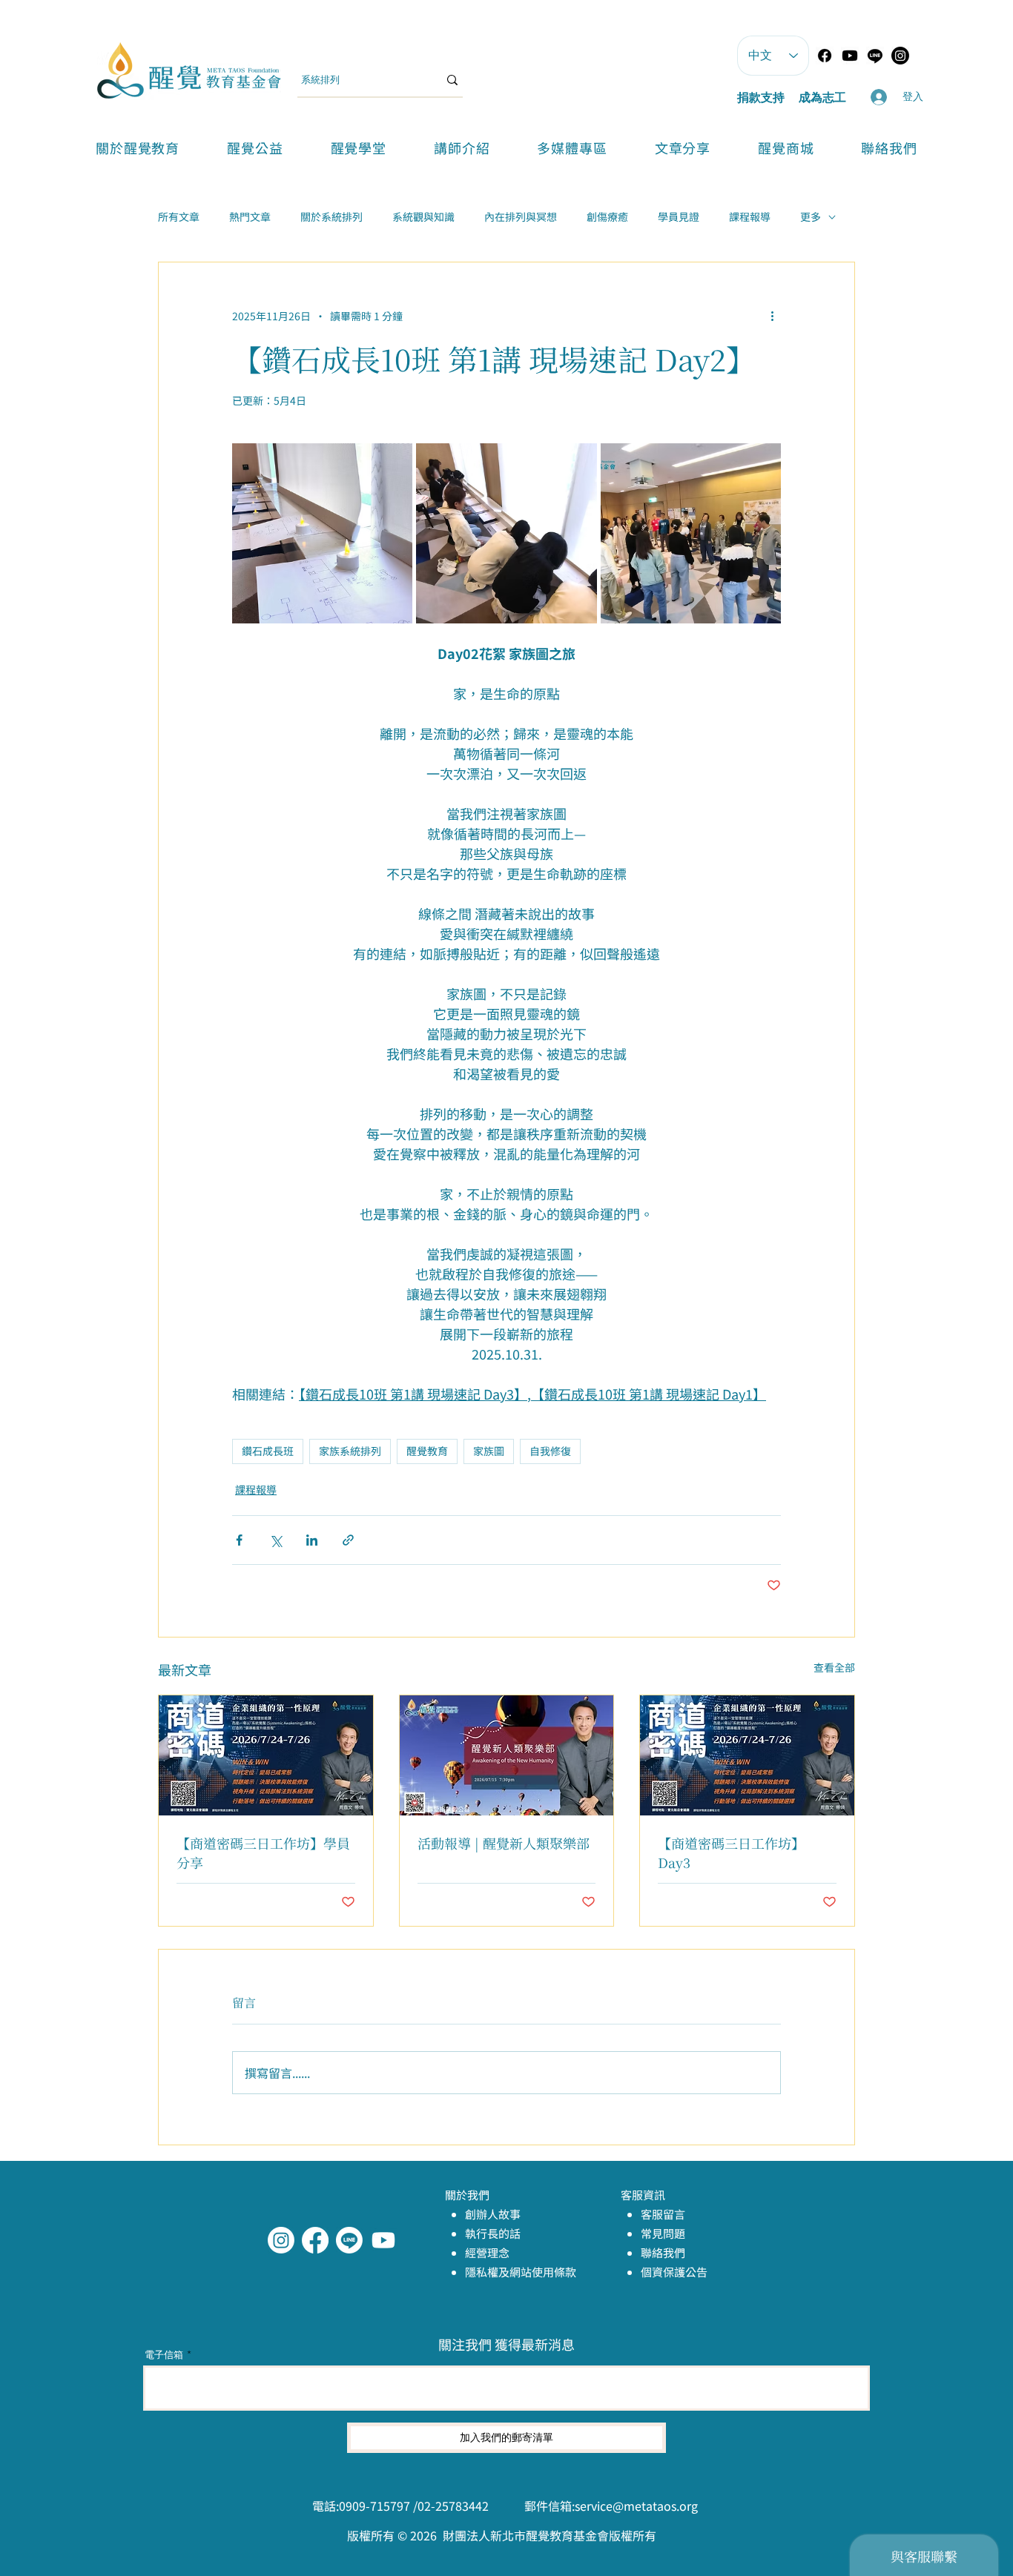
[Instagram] (281, 2240)
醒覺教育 (427, 1451)
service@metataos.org (636, 2506)
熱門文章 (250, 217)
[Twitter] (349, 2240)
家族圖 (489, 1451)
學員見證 (679, 217)
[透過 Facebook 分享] (239, 1540)
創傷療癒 (607, 217)
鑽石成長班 (268, 1451)
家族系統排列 (350, 1451)
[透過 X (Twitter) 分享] (275, 1540)
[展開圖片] (322, 533)
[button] (359, 148)
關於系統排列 (331, 217)
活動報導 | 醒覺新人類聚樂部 (504, 1843)
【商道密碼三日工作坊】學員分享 (263, 1852)
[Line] (875, 56)
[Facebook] (825, 56)
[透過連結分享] (348, 1540)
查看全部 (834, 1667)
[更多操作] (772, 316)
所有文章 (179, 217)
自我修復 (550, 1451)
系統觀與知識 (423, 217)
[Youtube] (850, 56)
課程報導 (750, 217)
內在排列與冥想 (521, 217)
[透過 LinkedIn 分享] (312, 1540)
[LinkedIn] (383, 2240)
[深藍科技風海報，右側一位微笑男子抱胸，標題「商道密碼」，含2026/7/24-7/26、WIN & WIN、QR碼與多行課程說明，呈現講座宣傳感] (266, 1755)
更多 (811, 217)
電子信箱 (164, 2355)
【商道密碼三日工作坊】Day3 (731, 1852)
